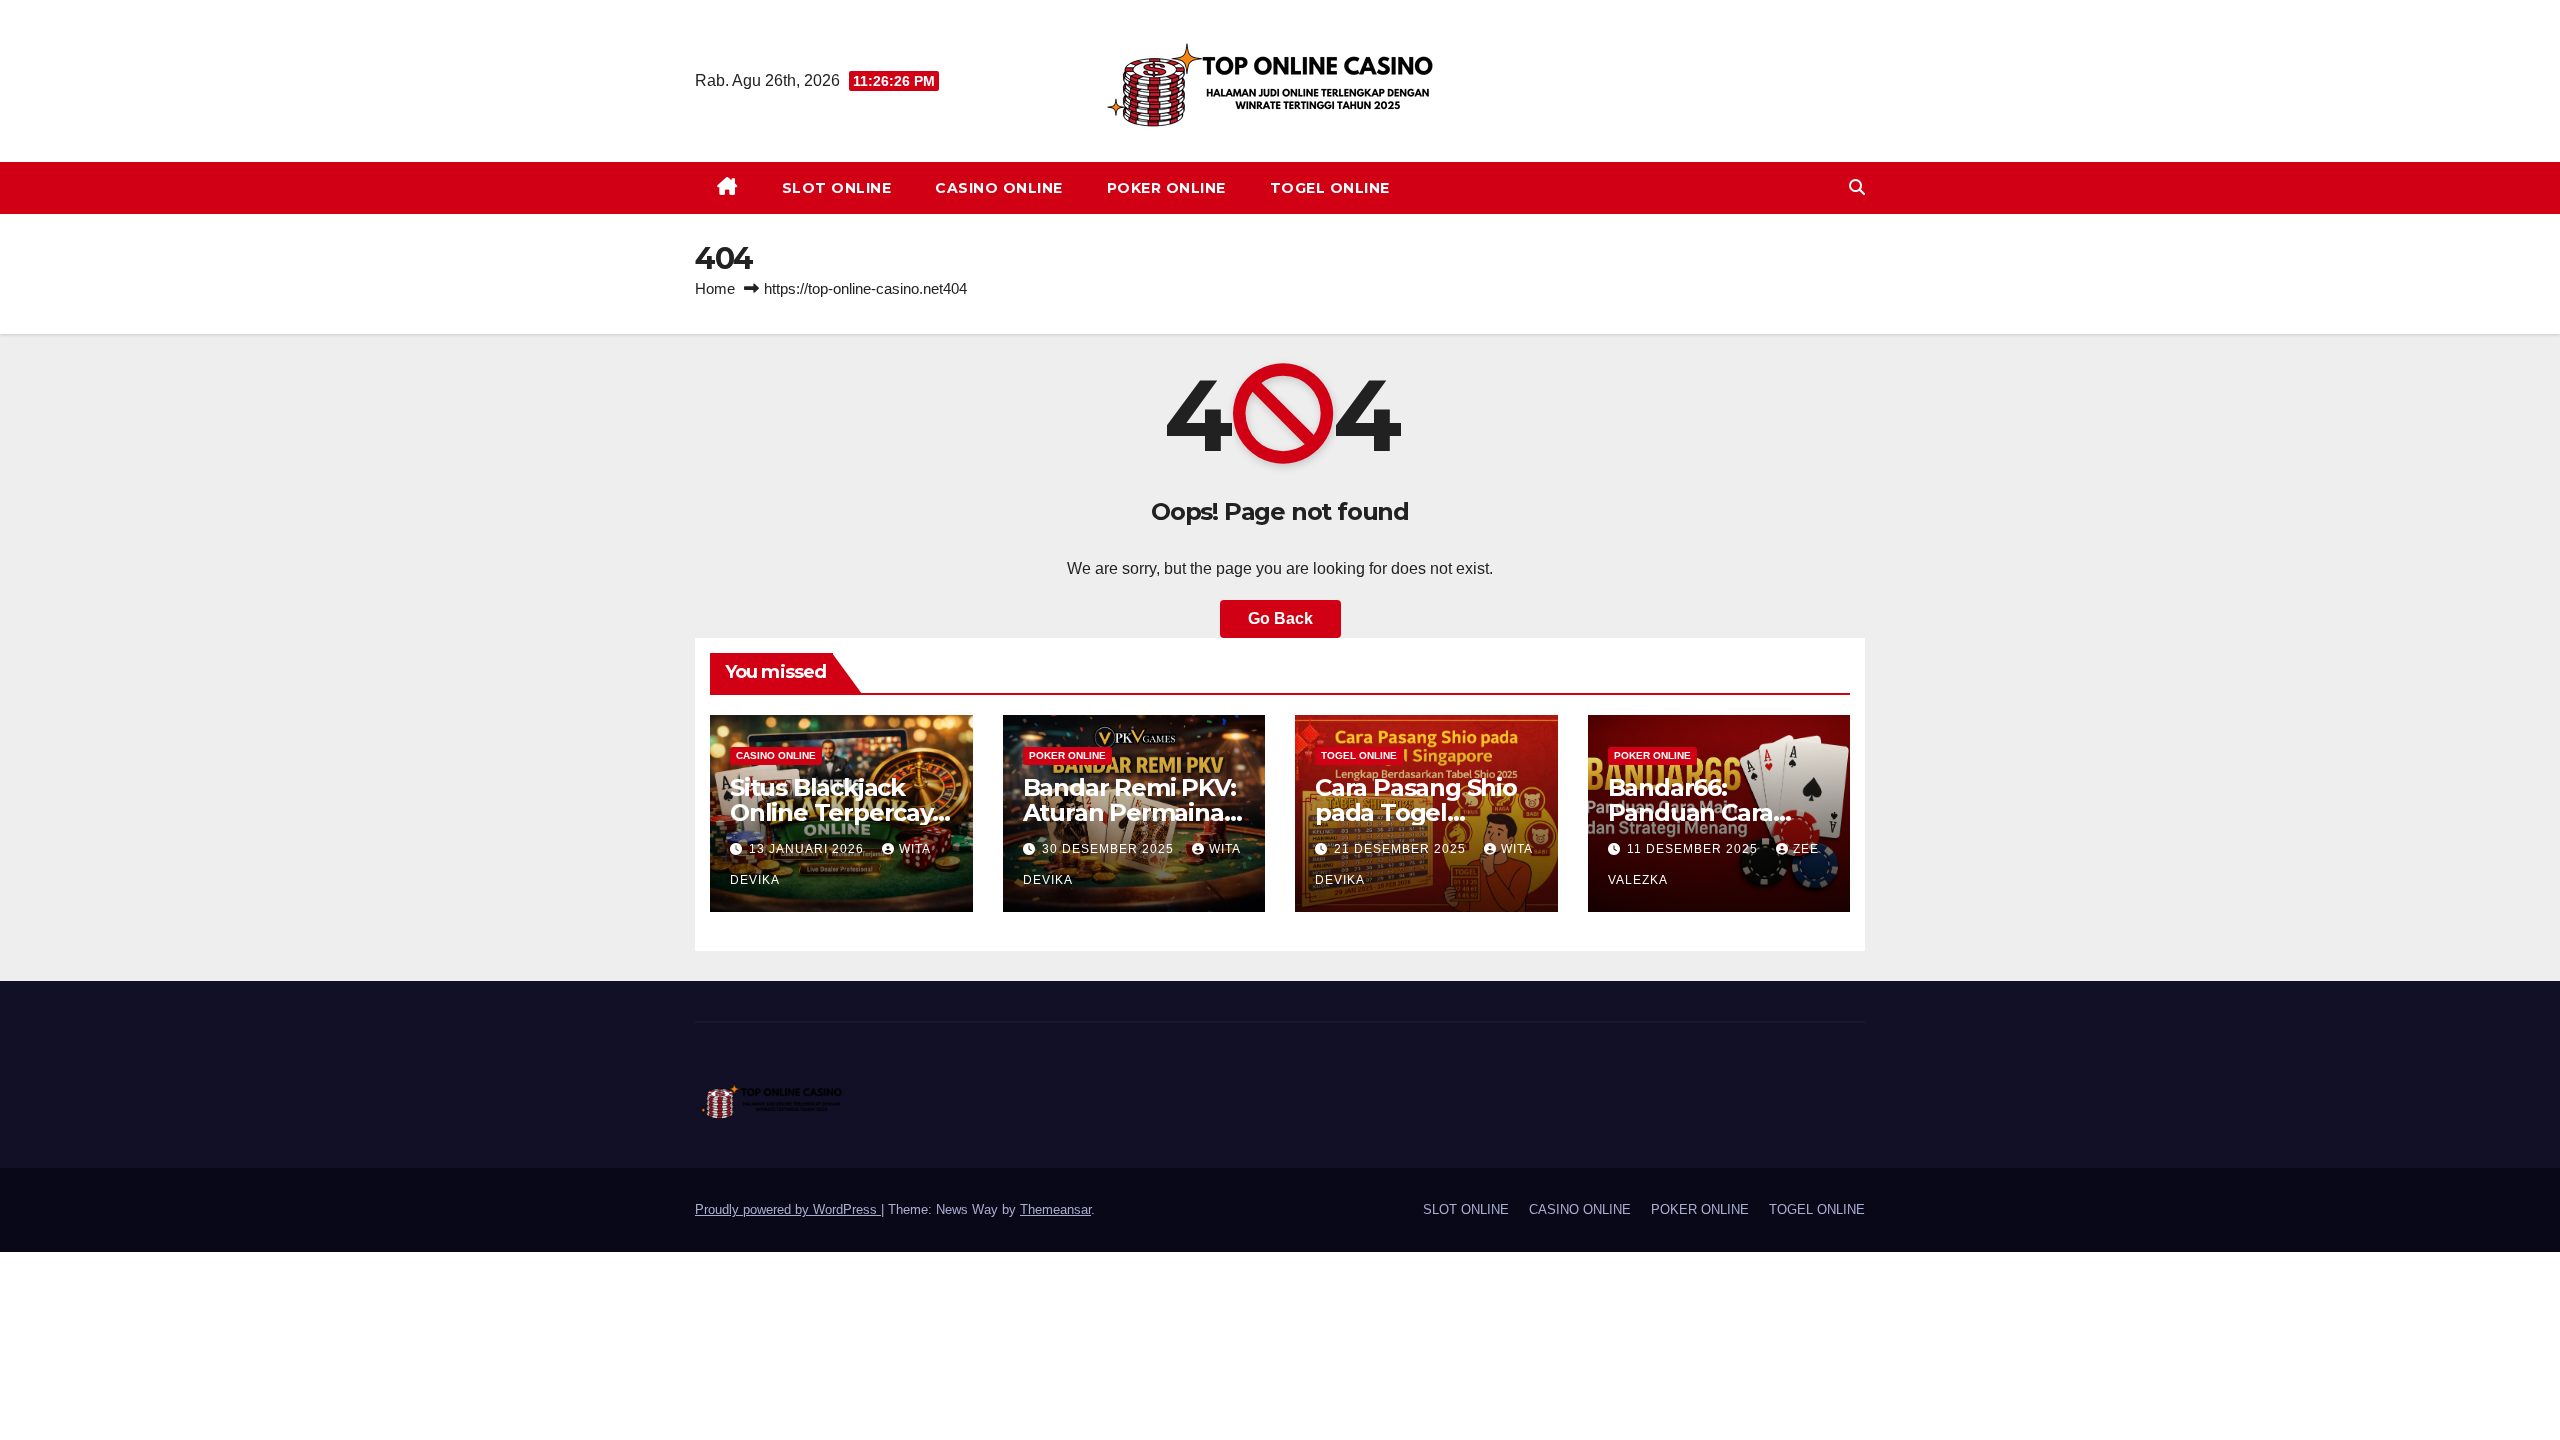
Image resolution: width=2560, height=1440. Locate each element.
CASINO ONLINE (999, 188)
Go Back (1280, 618)
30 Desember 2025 (1110, 849)
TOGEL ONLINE (1330, 188)
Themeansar (1055, 1209)
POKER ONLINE (1166, 188)
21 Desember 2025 (1402, 849)
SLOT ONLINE (837, 188)
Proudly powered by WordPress (788, 1209)
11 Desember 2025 (1694, 849)
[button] (1857, 187)
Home (715, 288)
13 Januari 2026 (808, 849)
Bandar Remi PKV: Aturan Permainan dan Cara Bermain (1131, 812)
